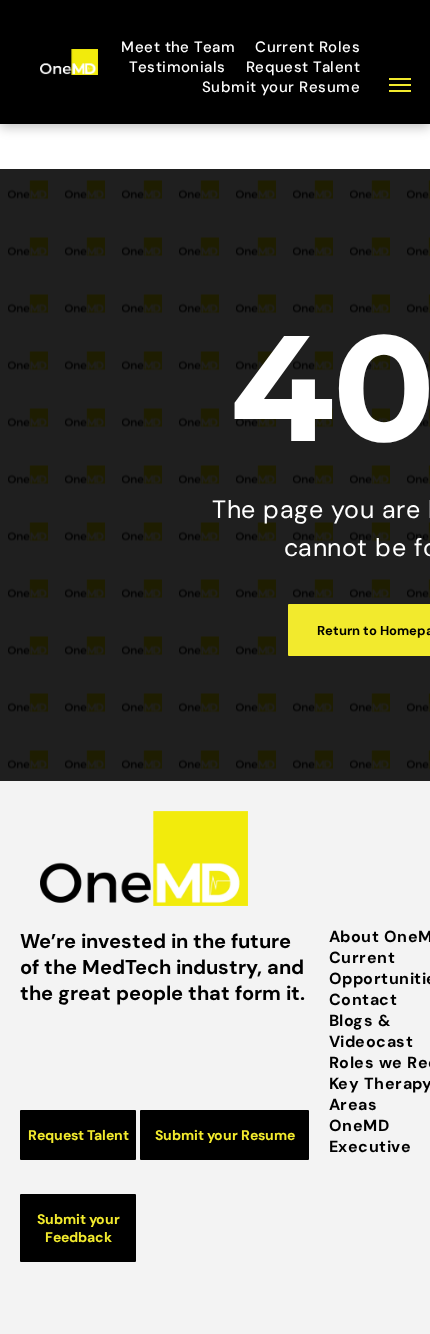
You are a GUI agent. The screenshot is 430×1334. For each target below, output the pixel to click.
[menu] (400, 85)
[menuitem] (183, 47)
